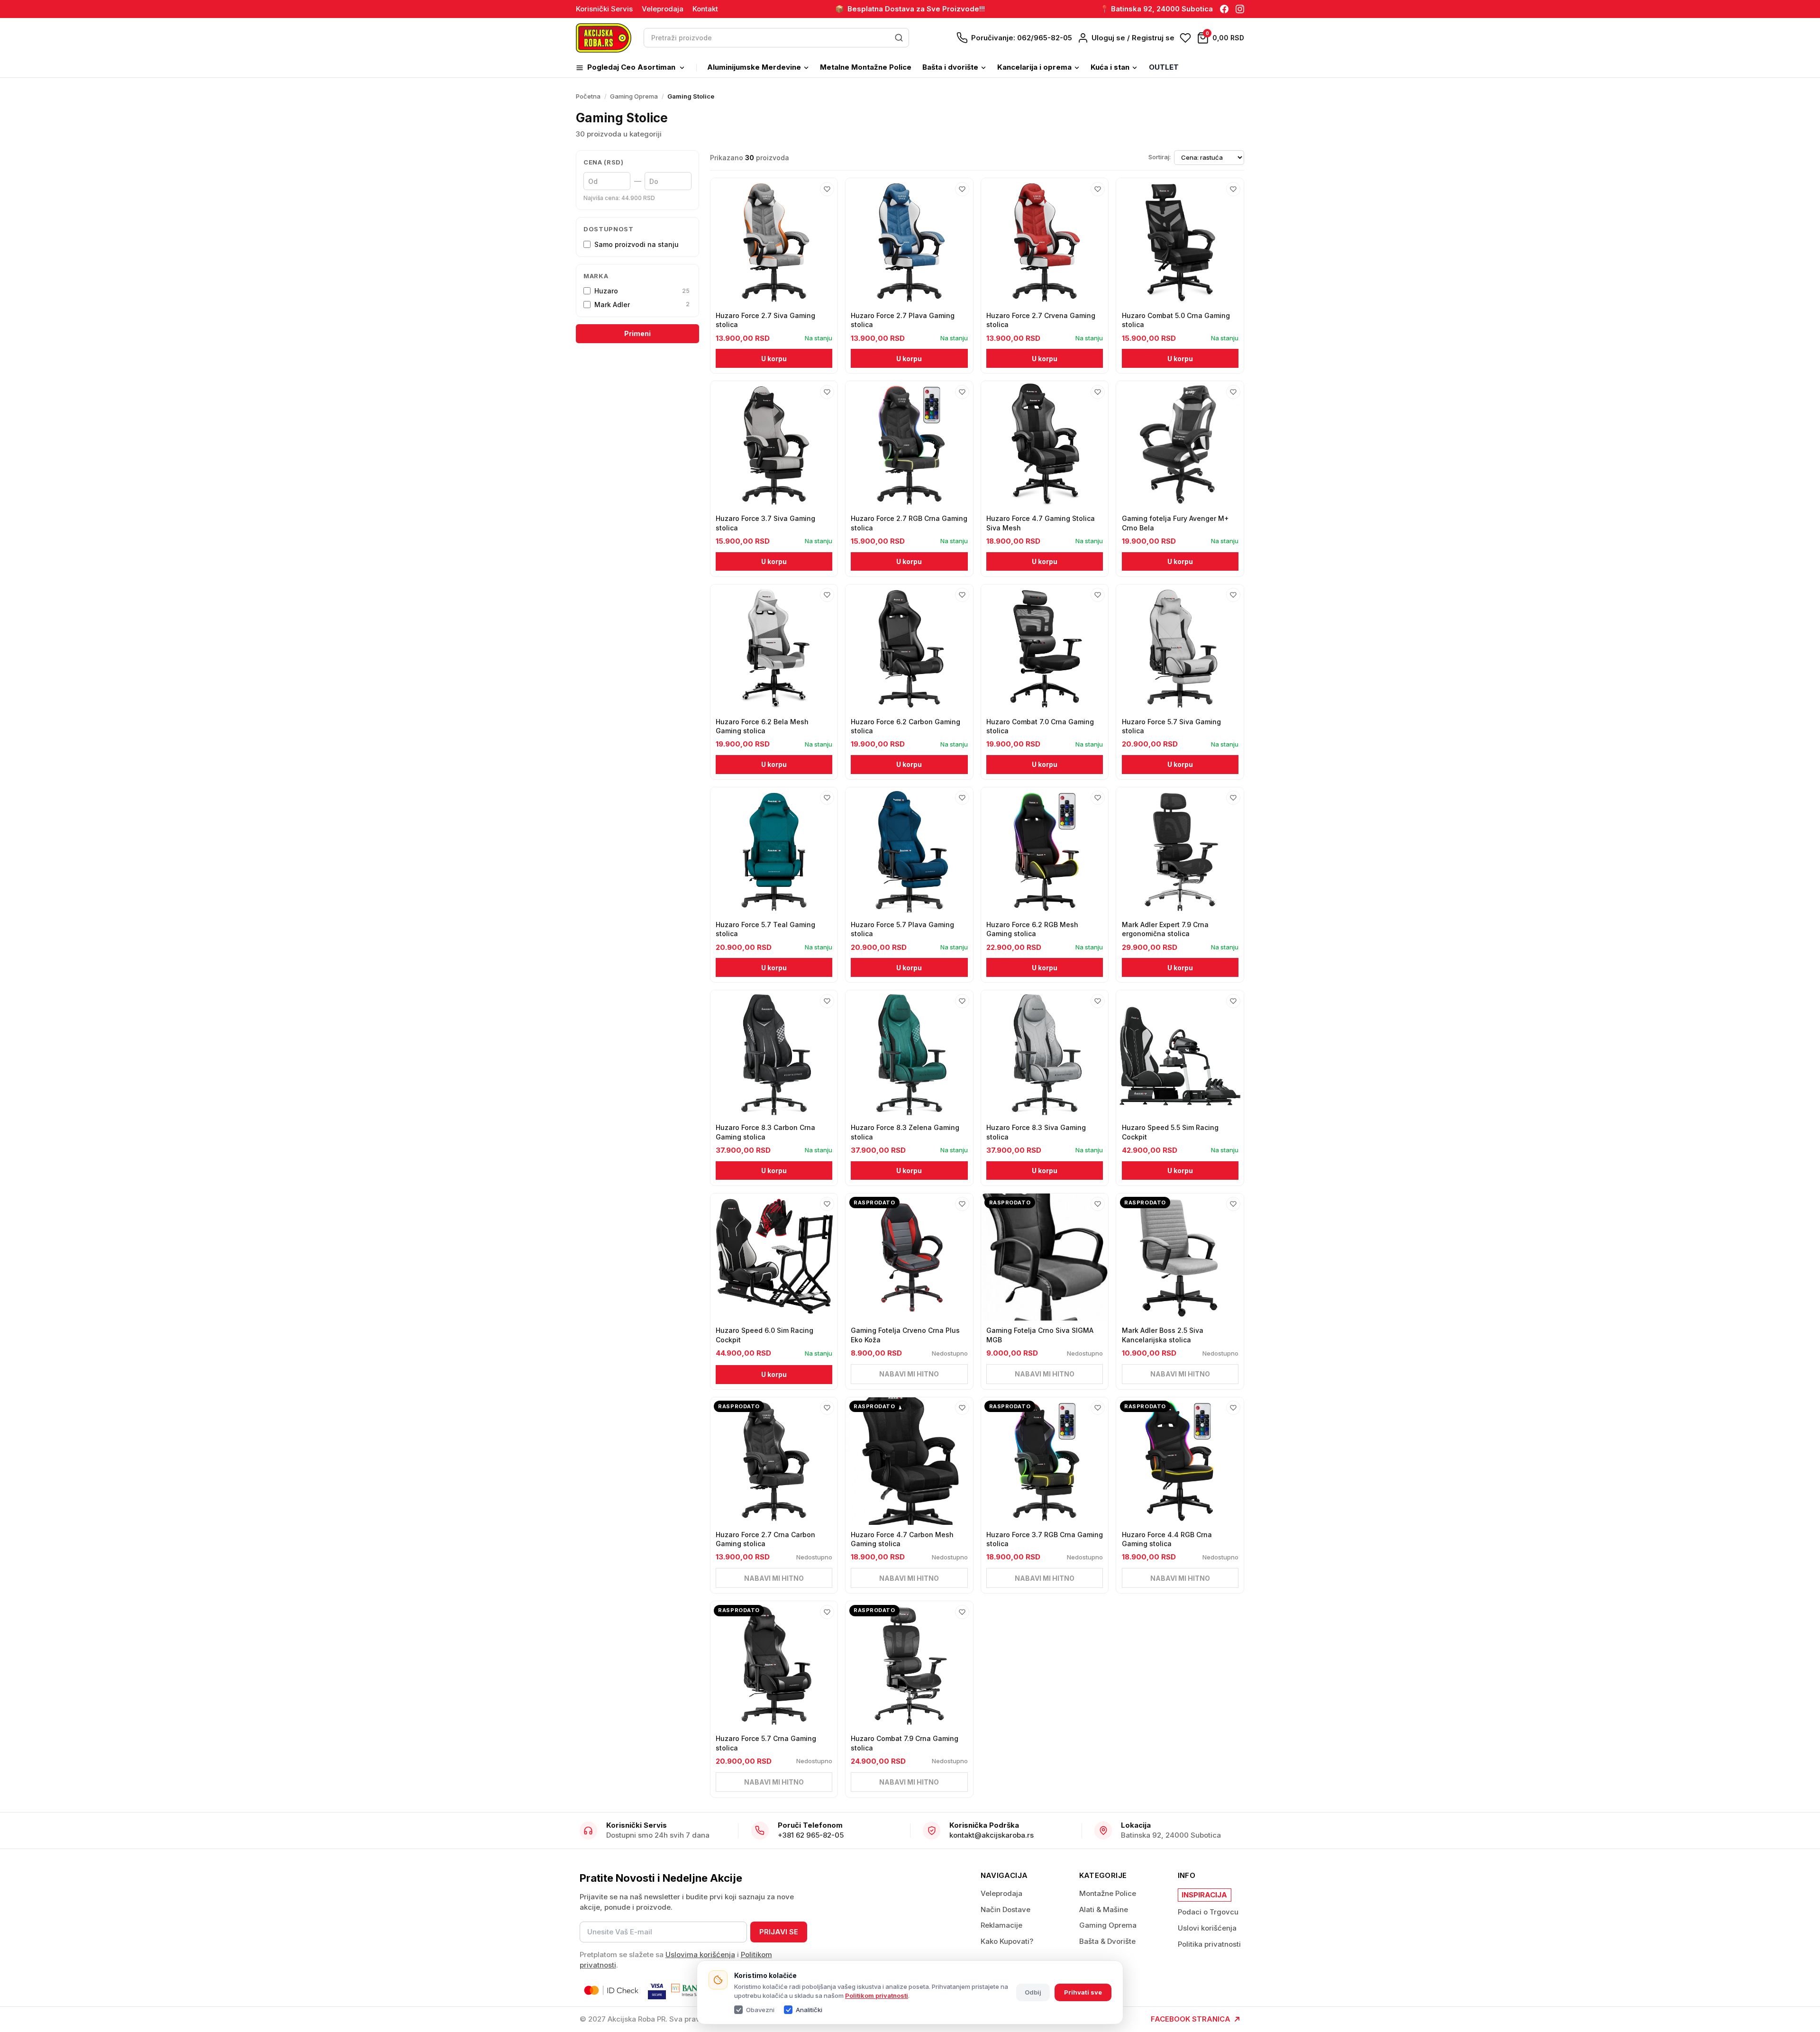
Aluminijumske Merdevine (754, 67)
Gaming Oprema (634, 96)
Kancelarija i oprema (1034, 67)
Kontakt (705, 9)
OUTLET (1164, 67)
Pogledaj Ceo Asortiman (631, 67)
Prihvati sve (1083, 1992)
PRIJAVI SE (779, 1932)
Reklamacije (1001, 1925)
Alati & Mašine (1104, 1909)
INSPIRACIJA (1204, 1895)
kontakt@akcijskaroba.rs (992, 1835)
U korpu (774, 359)
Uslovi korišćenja (1207, 1928)
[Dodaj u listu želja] (827, 189)
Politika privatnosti (1209, 1944)
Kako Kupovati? (1007, 1941)
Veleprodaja (663, 9)
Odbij (1033, 1992)
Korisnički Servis (604, 9)
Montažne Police (1108, 1893)
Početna (588, 96)
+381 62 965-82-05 (811, 1835)
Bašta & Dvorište (1107, 1941)
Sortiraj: (1160, 157)
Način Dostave (1006, 1909)
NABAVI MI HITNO (909, 1374)
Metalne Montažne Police (866, 67)
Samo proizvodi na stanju (637, 244)
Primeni (637, 333)
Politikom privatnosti (877, 1996)
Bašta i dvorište (950, 67)
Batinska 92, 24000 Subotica (1171, 1835)
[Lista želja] (1185, 38)
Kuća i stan (1110, 67)
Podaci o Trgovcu (1208, 1912)
